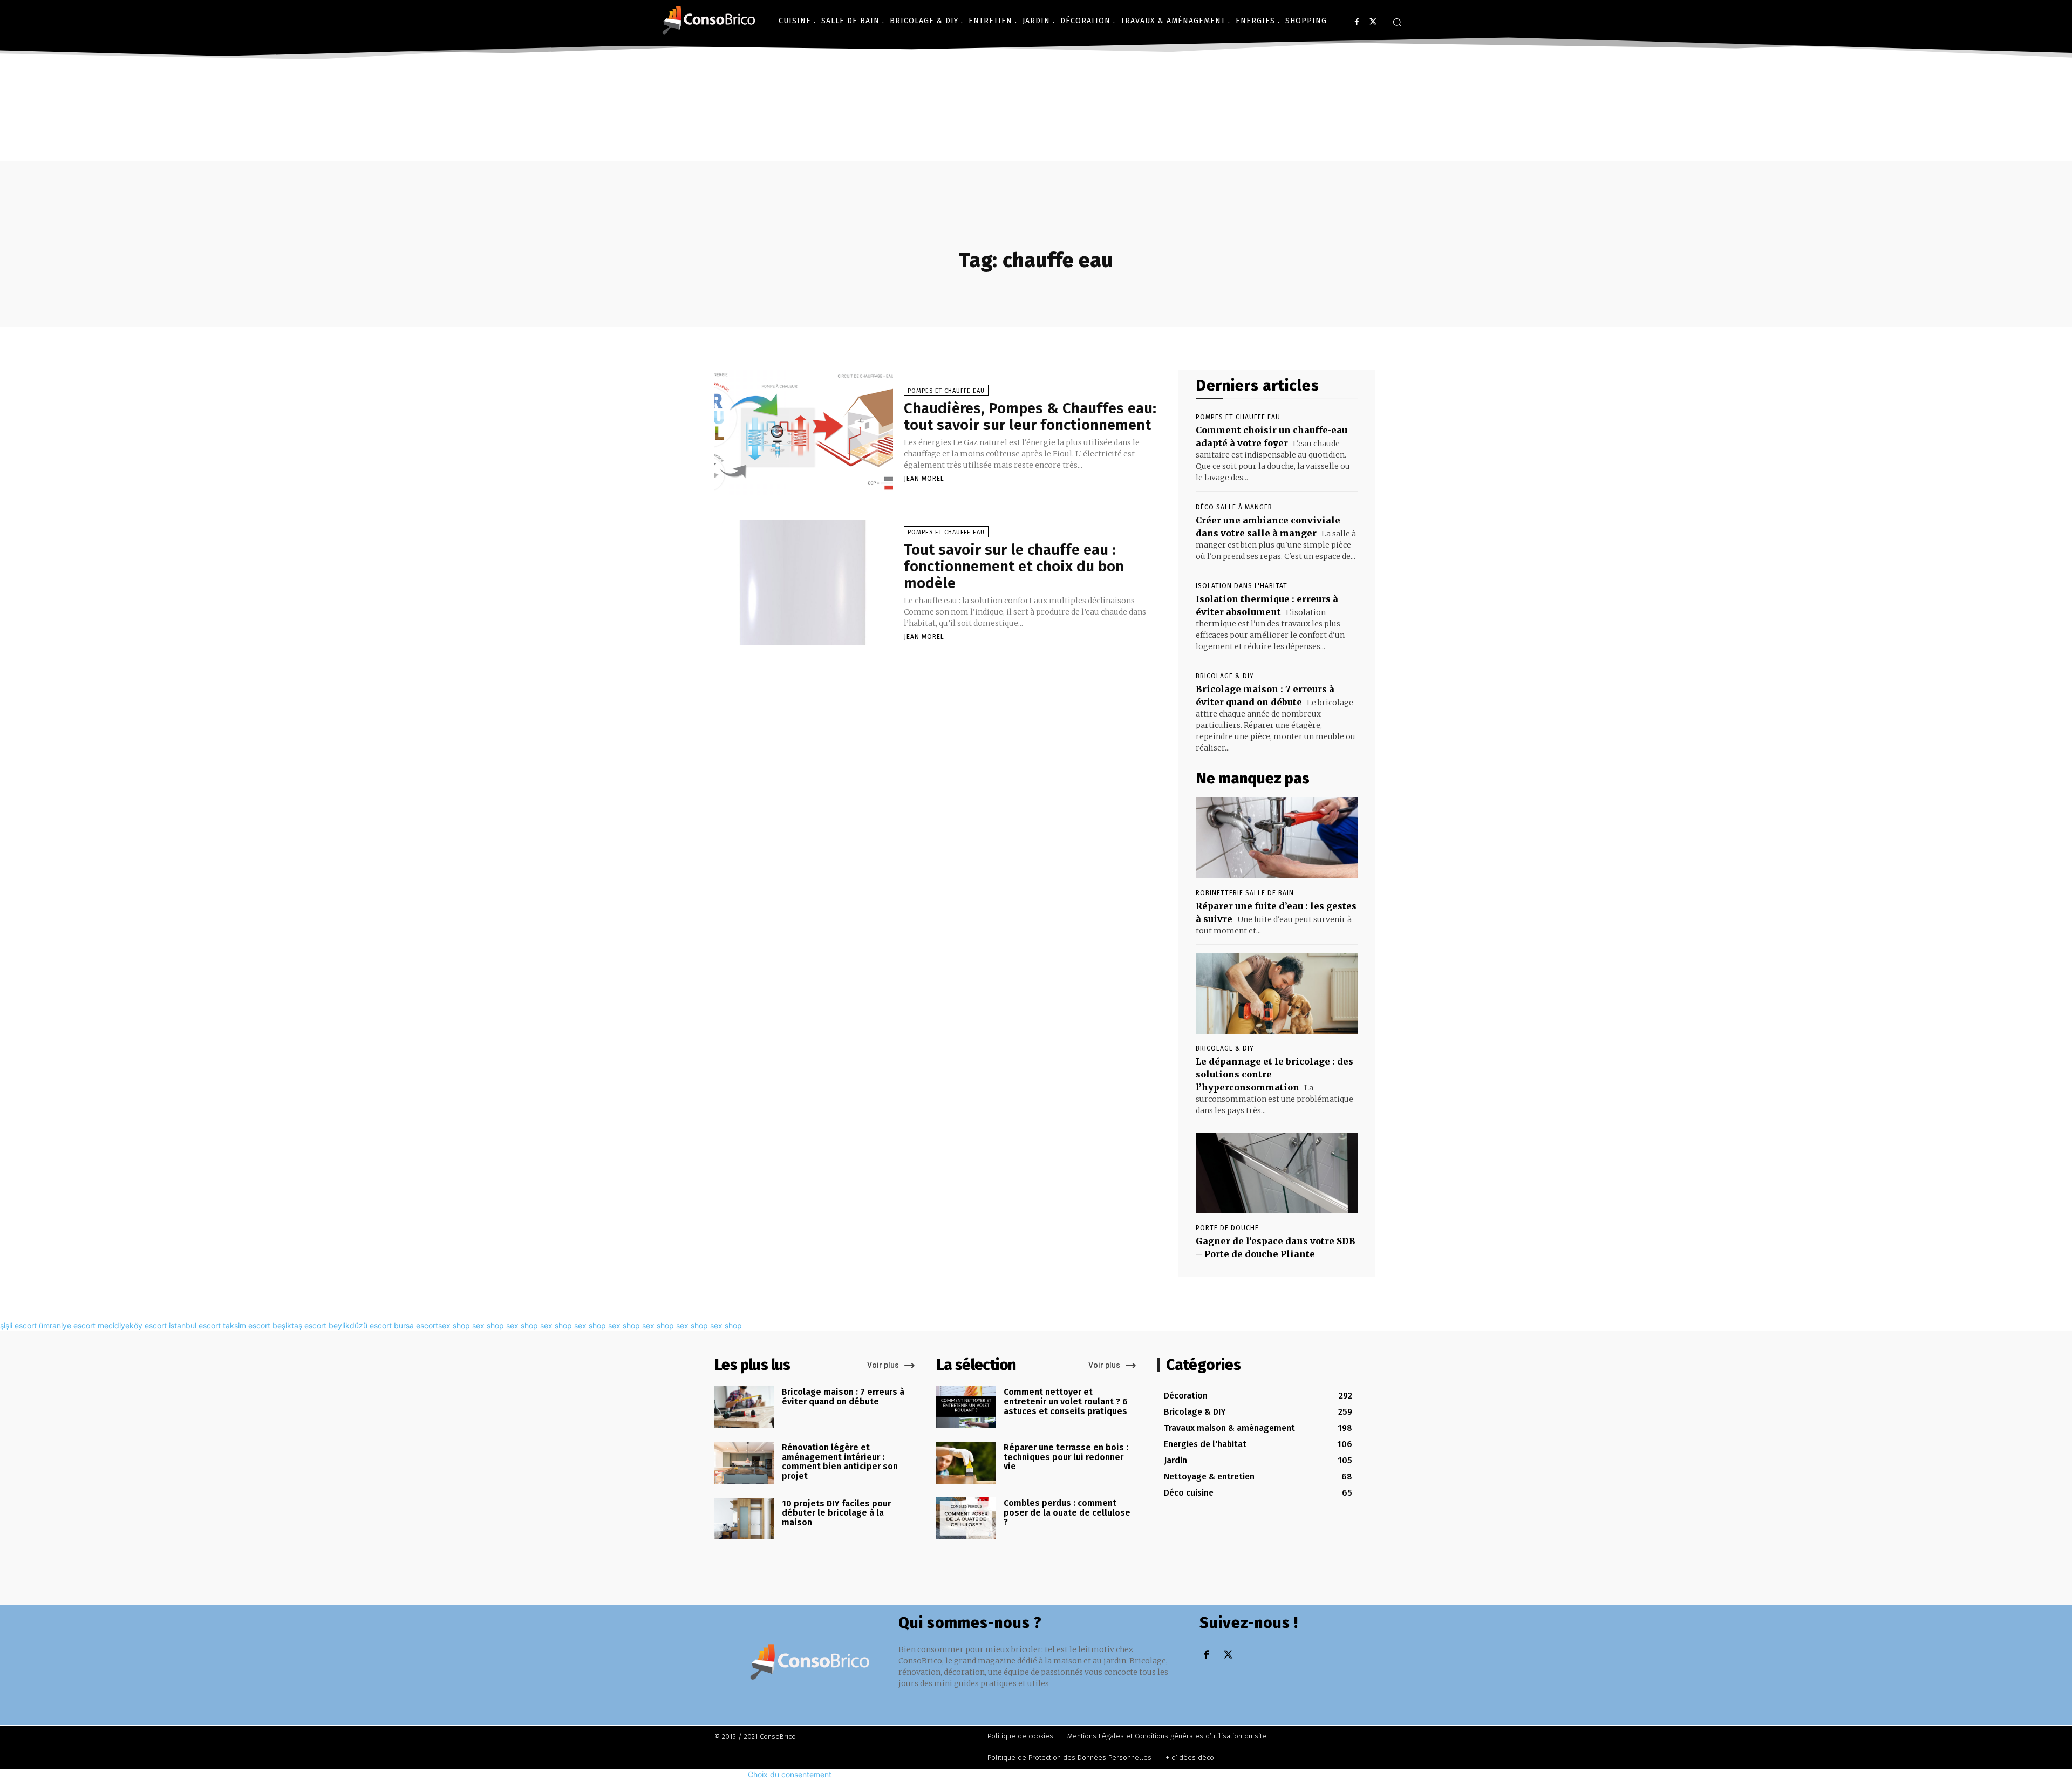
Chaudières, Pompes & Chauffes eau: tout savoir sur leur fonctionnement (1030, 417)
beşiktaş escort (299, 1325)
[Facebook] (1357, 22)
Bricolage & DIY (1225, 676)
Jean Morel (924, 479)
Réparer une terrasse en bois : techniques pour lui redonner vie (1066, 1457)
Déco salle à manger (1234, 507)
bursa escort (416, 1325)
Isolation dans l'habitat (1242, 586)
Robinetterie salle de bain (1245, 893)
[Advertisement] (1036, 145)
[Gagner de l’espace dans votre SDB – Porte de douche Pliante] (1277, 1173)
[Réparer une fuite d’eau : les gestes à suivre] (1277, 838)
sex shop (454, 1325)
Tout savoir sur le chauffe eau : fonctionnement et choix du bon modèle (1014, 566)
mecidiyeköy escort (132, 1325)
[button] (1397, 22)
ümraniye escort (67, 1325)
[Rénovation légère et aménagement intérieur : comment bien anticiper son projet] (744, 1463)
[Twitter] (1373, 22)
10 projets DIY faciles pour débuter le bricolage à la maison (836, 1513)
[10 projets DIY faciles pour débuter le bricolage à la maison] (744, 1519)
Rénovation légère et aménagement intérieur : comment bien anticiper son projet (840, 1462)
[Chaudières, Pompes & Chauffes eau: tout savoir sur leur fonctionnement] (804, 433)
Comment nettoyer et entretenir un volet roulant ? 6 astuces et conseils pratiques (1066, 1401)
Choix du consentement (790, 1774)
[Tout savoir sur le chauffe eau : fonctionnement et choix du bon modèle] (804, 583)
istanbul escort (195, 1325)
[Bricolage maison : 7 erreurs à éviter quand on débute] (744, 1407)
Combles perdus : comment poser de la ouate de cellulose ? (1067, 1512)
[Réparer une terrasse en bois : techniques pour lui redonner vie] (966, 1463)
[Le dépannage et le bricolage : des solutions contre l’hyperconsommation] (1277, 993)
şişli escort (18, 1325)
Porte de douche (1227, 1228)
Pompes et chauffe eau (946, 391)
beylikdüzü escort (360, 1325)
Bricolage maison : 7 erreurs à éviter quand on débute (843, 1397)
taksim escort (247, 1325)
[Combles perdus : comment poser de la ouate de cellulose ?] (966, 1518)
